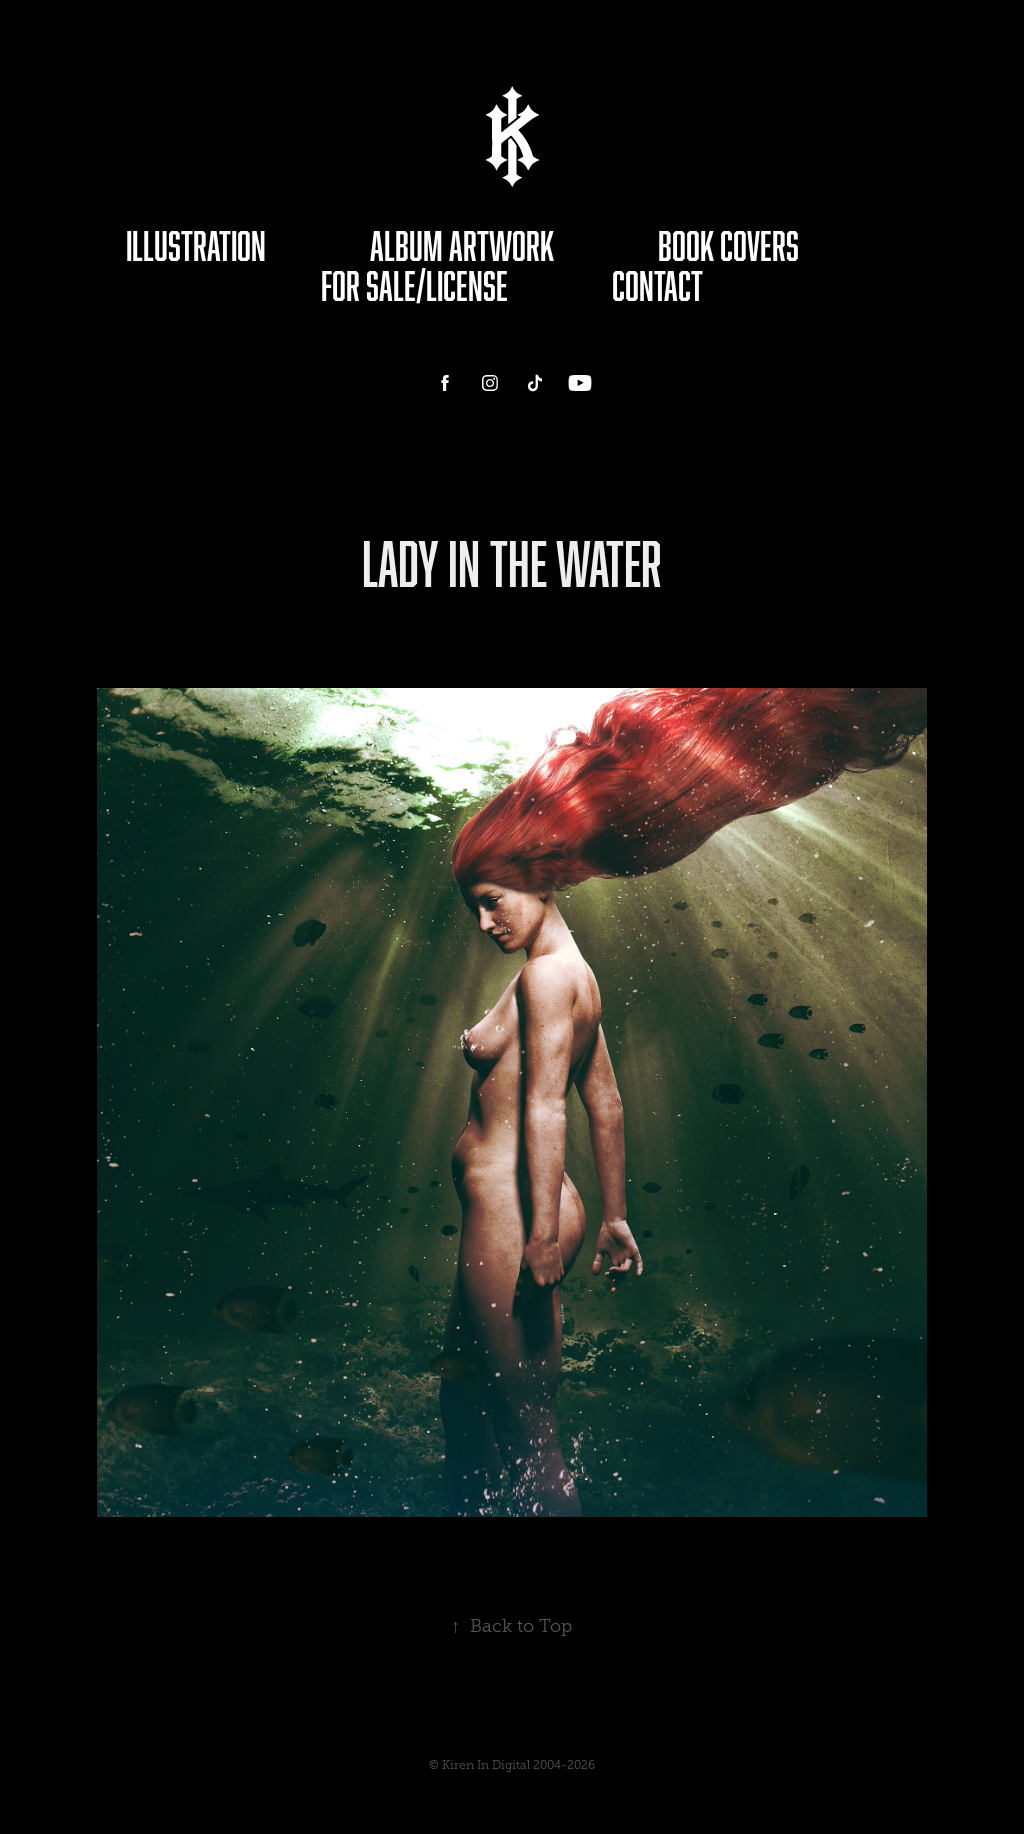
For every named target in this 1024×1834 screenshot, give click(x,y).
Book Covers (728, 245)
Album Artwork (462, 245)
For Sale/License (414, 285)
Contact (657, 285)
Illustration (196, 245)
